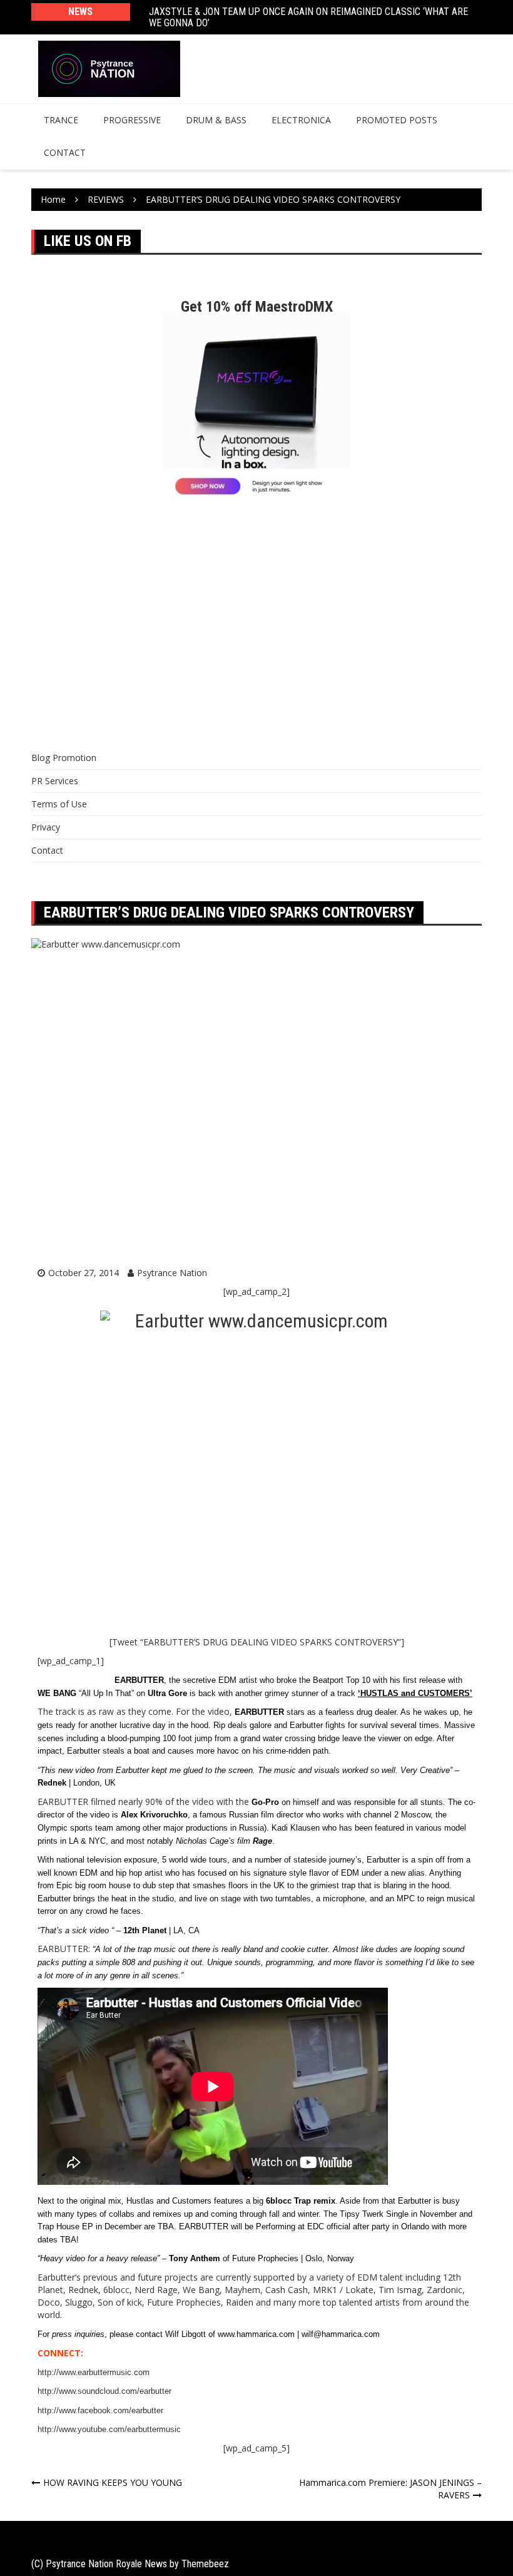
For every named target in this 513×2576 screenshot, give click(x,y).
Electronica (301, 120)
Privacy (46, 827)
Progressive (132, 120)
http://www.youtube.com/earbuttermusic (109, 2429)
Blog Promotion (64, 758)
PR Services (55, 781)
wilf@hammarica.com (341, 2334)
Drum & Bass (216, 120)
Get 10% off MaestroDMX (257, 307)
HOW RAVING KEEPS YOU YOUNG (113, 2482)
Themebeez (205, 2564)
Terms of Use (59, 804)
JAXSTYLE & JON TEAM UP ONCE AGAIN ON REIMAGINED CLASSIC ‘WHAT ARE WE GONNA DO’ (308, 17)
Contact (65, 152)
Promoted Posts (397, 120)
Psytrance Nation (172, 1273)
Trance (61, 120)
